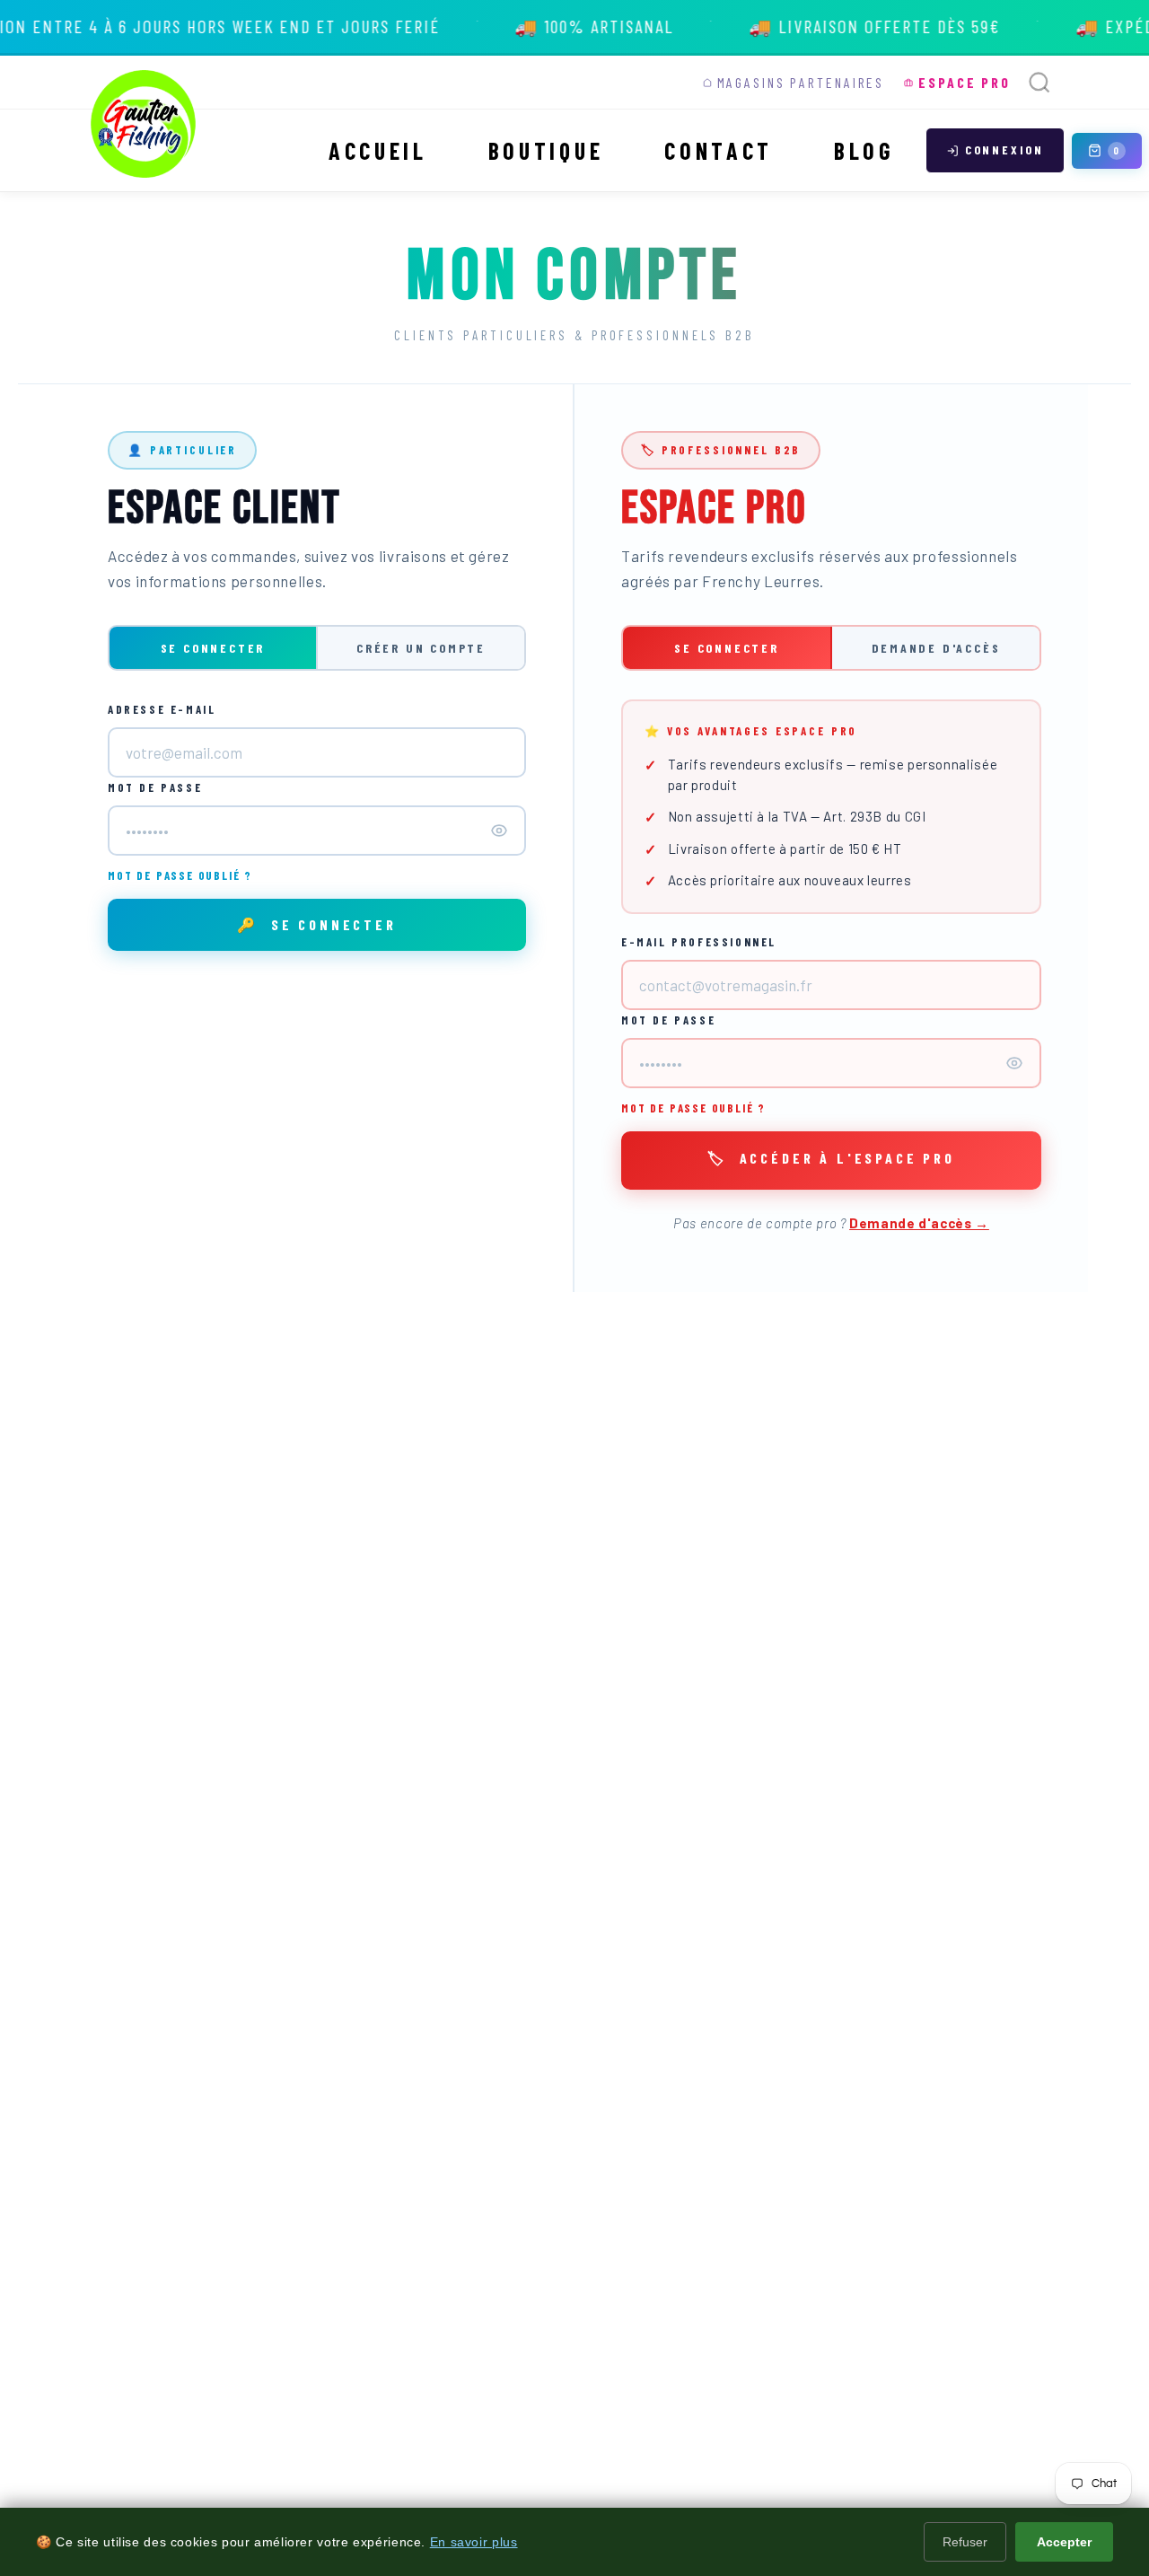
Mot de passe (155, 787)
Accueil (378, 150)
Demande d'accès (936, 648)
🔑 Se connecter (317, 924)
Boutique (546, 150)
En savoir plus (474, 2542)
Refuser (965, 2542)
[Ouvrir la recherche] (1039, 83)
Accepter (1064, 2542)
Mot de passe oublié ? (180, 875)
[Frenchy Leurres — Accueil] (144, 124)
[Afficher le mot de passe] (499, 831)
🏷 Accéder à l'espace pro (831, 1158)
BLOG (864, 150)
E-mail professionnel (699, 942)
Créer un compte (421, 648)
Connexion (1004, 149)
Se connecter (213, 648)
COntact (719, 150)
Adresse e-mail (162, 709)
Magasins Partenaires (801, 82)
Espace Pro (965, 82)
